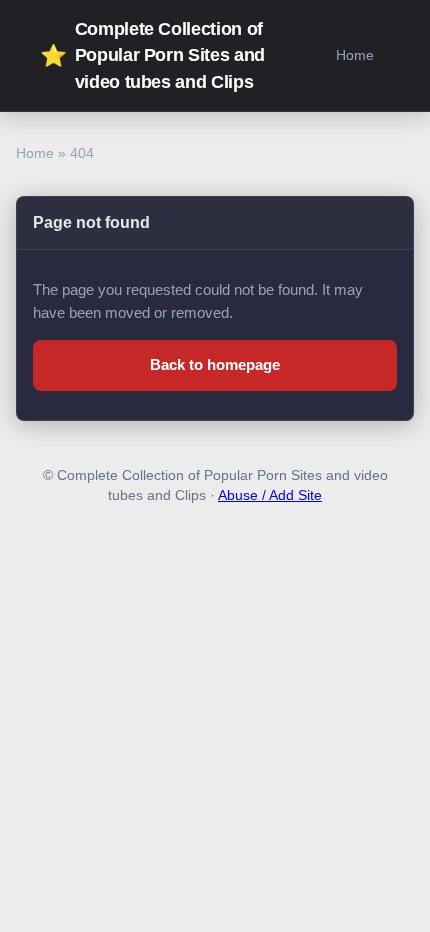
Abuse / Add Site (270, 495)
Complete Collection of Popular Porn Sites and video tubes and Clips (152, 55)
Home (355, 55)
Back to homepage (215, 364)
